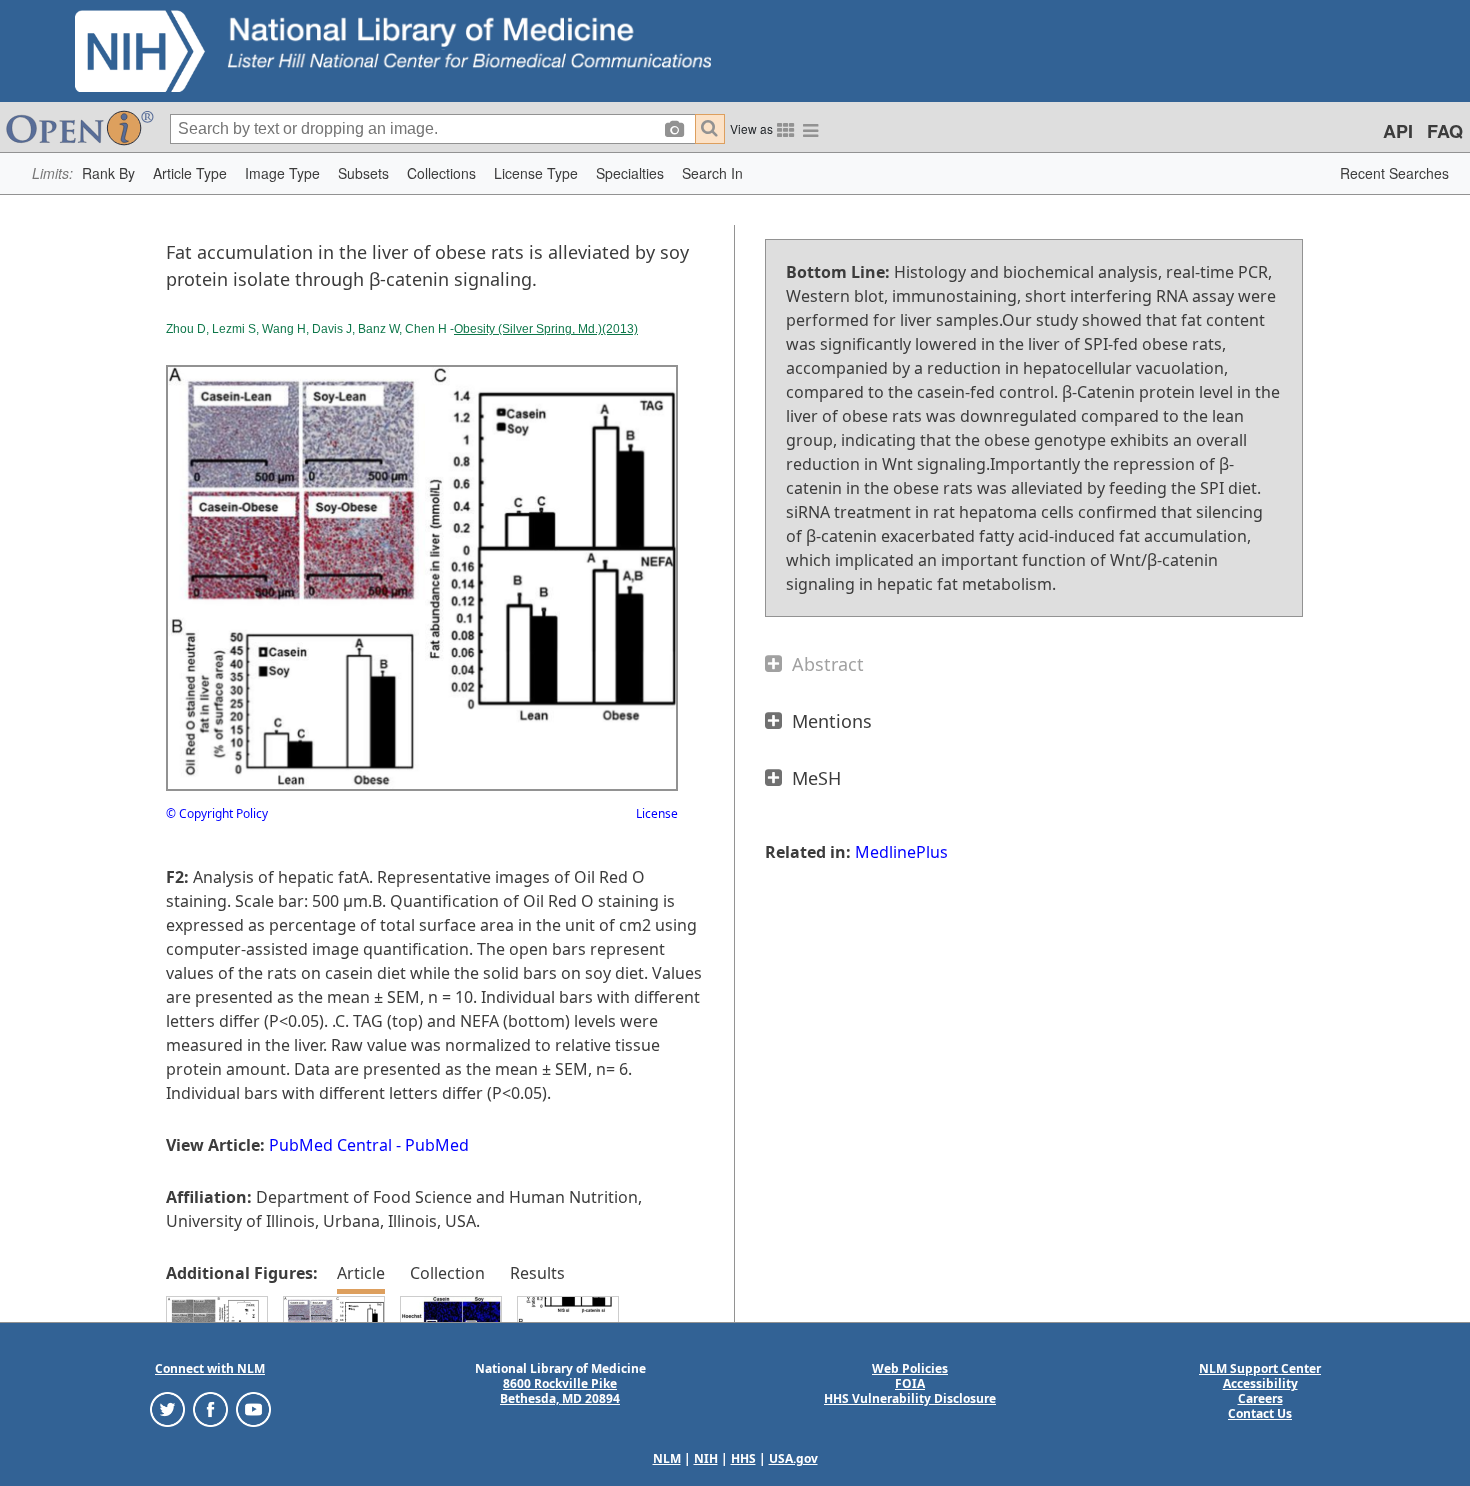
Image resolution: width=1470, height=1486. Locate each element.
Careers (1260, 1398)
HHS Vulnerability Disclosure (910, 1398)
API (1398, 131)
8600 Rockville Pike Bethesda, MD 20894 (560, 1391)
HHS (743, 1458)
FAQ (1445, 131)
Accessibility (1260, 1383)
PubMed (437, 1145)
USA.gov (793, 1458)
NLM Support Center (1260, 1368)
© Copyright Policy (217, 813)
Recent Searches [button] (1394, 173)
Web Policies (910, 1368)
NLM (667, 1458)
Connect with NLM (210, 1368)
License (657, 813)
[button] (108, 173)
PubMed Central (330, 1145)
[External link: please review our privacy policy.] (167, 1408)
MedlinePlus (901, 852)
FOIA (910, 1383)
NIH (706, 1458)
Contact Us (1260, 1413)
